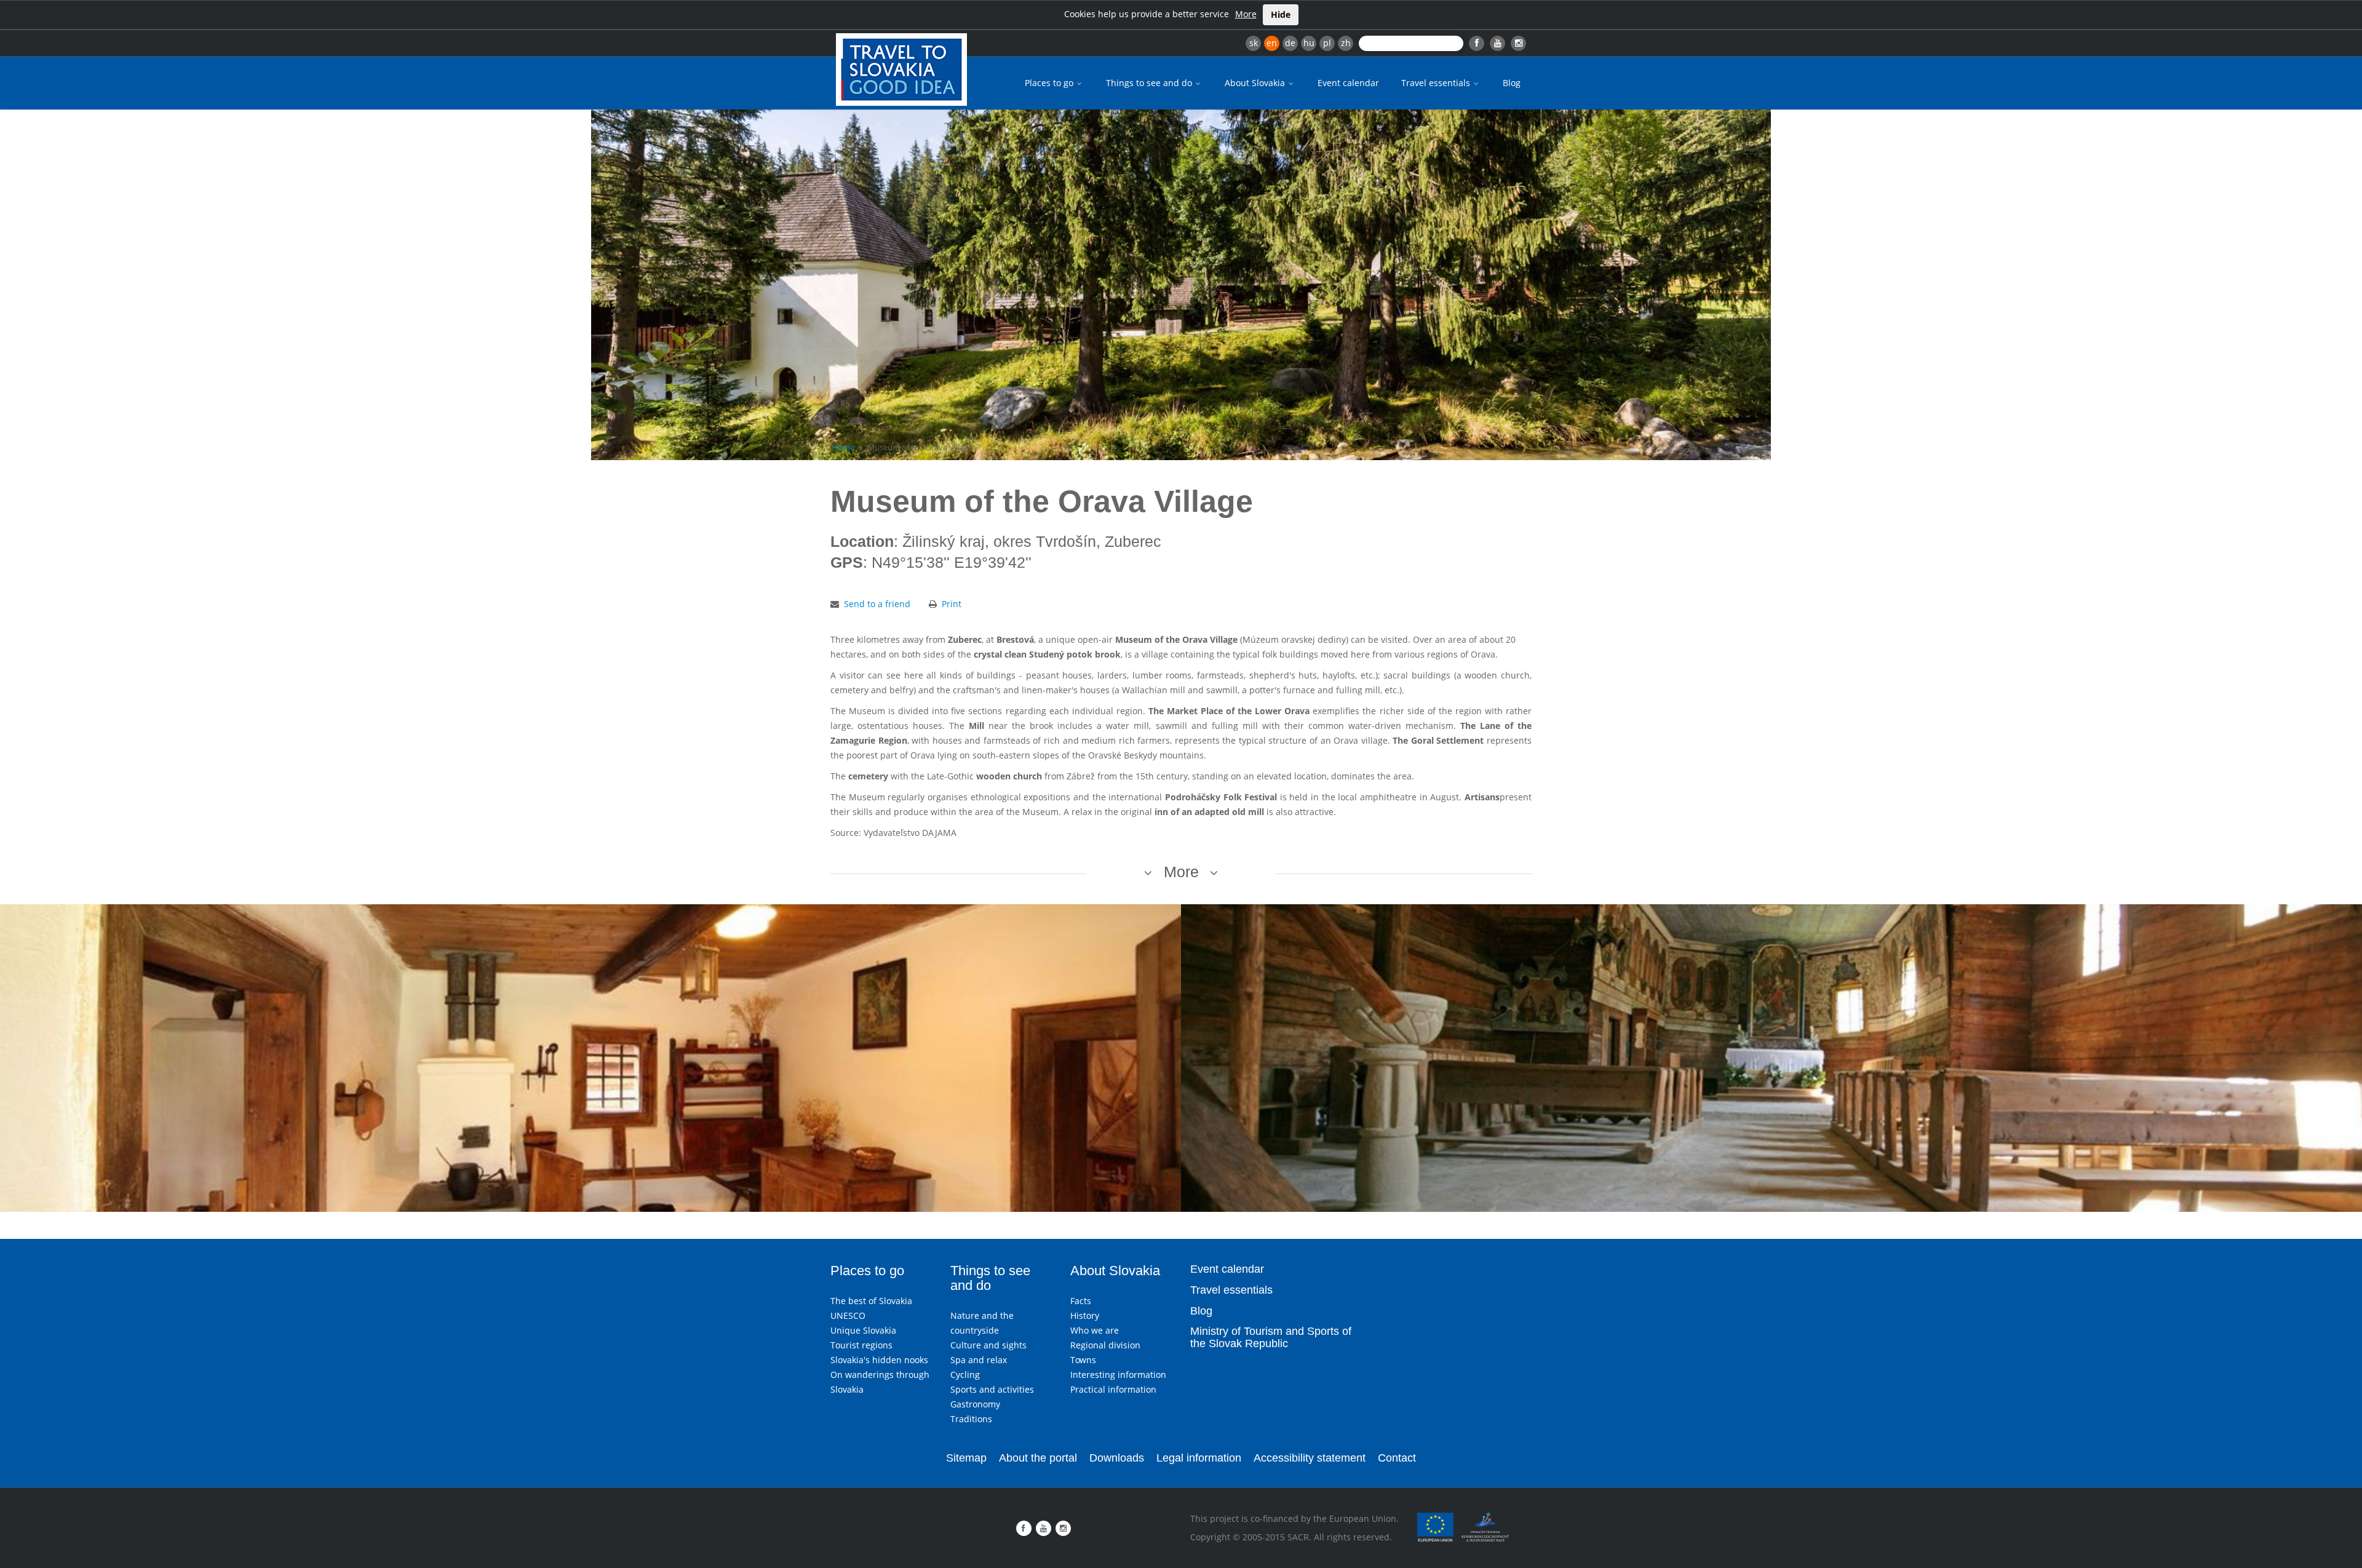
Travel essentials (1437, 83)
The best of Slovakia (871, 1301)
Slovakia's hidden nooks (879, 1360)
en (1272, 43)
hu (1309, 43)
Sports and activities (992, 1389)
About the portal (1038, 1458)
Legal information (1199, 1458)
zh (1346, 43)
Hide (1281, 14)
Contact (1397, 1458)
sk (1254, 43)
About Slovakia (1256, 83)
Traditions (971, 1419)
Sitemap (966, 1458)
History (1085, 1315)
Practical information (1113, 1389)
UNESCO (848, 1315)
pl (1327, 43)
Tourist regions (861, 1345)
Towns (1083, 1360)
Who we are (1095, 1330)
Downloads (1117, 1458)
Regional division (1105, 1345)
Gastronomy (975, 1404)
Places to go (1050, 83)
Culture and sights (988, 1345)
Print (952, 604)
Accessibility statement (1310, 1458)
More (1246, 14)
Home (843, 447)
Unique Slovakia (863, 1330)
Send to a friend (877, 604)
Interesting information (1118, 1375)
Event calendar (1348, 83)
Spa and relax (979, 1360)
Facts (1081, 1301)
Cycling (965, 1375)
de (1290, 43)
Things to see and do (1150, 83)
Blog (1512, 83)
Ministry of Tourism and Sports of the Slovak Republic (1271, 1337)
